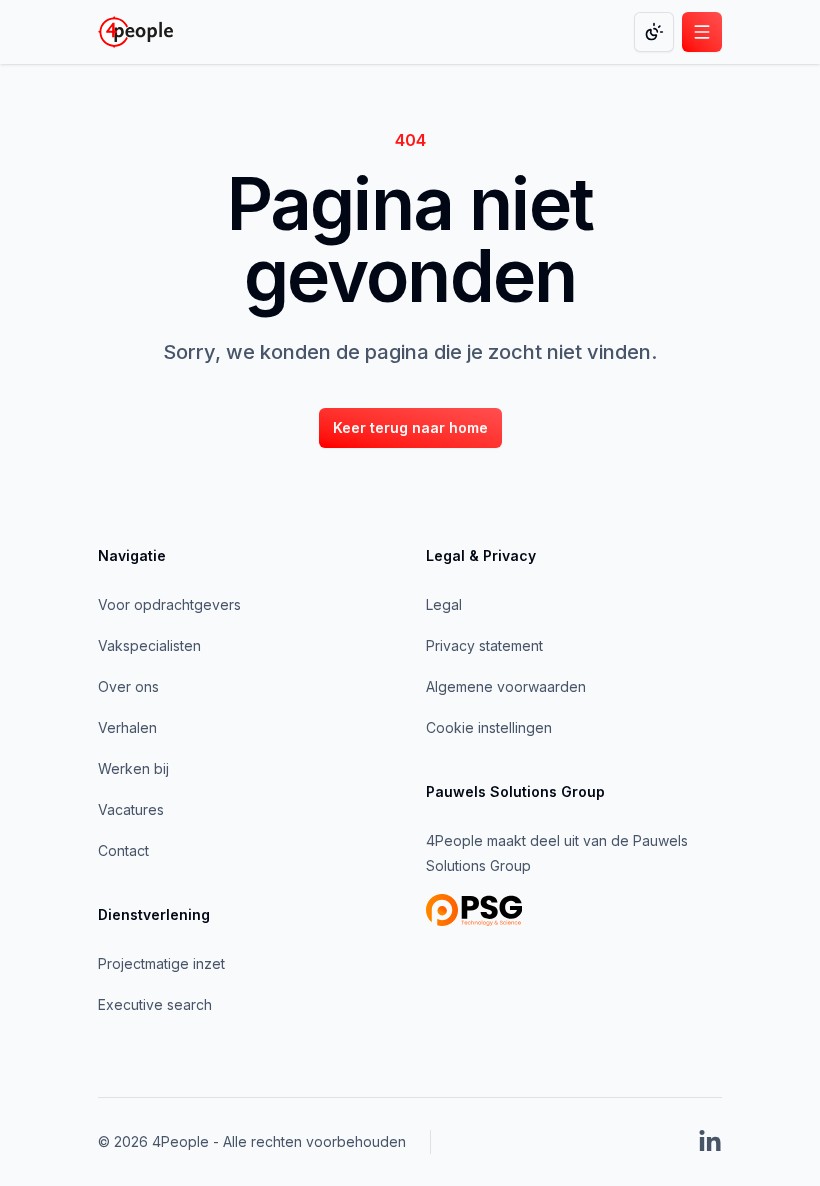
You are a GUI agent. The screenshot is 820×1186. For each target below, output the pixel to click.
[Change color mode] (654, 32)
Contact (123, 850)
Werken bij (133, 768)
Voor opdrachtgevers (169, 604)
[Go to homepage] (135, 32)
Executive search (155, 1004)
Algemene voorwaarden (506, 686)
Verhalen (127, 727)
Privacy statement (484, 645)
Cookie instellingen (489, 727)
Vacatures (131, 809)
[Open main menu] (702, 32)
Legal (444, 604)
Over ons (128, 686)
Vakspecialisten (149, 645)
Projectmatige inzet (161, 963)
